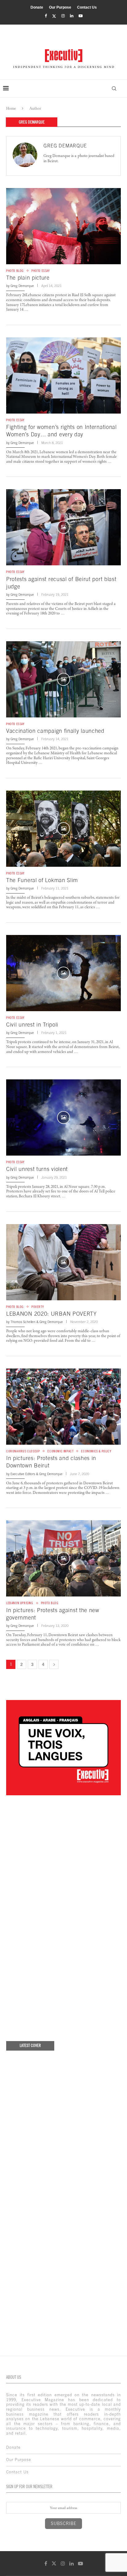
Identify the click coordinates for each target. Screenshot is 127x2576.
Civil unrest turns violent (37, 1169)
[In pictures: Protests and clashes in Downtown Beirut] (63, 1407)
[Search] (114, 88)
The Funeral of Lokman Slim (42, 880)
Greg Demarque (65, 146)
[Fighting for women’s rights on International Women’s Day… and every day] (63, 375)
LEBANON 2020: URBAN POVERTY (51, 1314)
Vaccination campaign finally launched (55, 731)
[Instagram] (63, 16)
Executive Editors (23, 1474)
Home (11, 108)
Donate (37, 7)
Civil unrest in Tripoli (32, 1025)
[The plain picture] (63, 226)
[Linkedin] (72, 16)
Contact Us (87, 7)
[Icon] (63, 527)
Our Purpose (60, 7)
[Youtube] (81, 16)
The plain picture (28, 278)
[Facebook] (46, 16)
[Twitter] (54, 16)
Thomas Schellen (23, 1322)
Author (35, 108)
